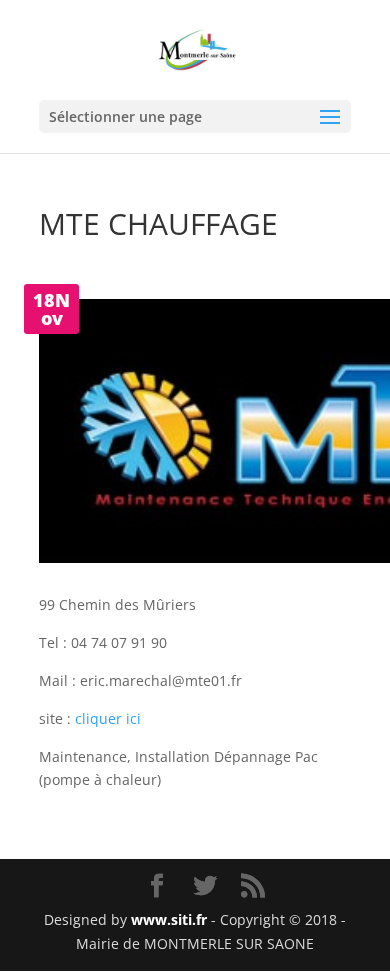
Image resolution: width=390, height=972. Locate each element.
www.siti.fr (169, 919)
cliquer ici (108, 718)
